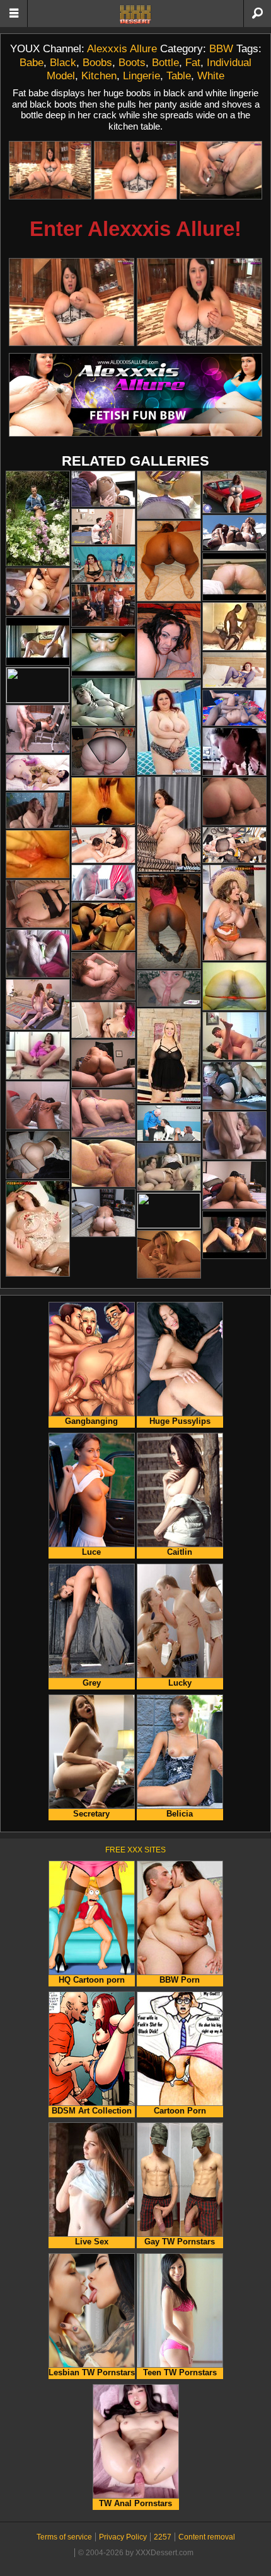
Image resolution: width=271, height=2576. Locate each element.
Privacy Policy (123, 2537)
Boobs (97, 62)
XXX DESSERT (135, 14)
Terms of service (64, 2537)
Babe (32, 62)
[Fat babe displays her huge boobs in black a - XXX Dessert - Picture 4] (72, 302)
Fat (193, 62)
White (211, 76)
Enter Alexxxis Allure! (135, 229)
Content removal (207, 2537)
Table (179, 76)
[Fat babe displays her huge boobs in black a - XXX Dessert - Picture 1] (50, 170)
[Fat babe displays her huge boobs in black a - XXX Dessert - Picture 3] (221, 170)
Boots (132, 62)
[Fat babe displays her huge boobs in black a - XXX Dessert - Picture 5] (199, 302)
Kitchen (99, 76)
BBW (221, 48)
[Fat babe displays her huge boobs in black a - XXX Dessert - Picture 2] (135, 170)
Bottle (165, 62)
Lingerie (141, 76)
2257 (163, 2537)
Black (63, 62)
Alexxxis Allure (122, 48)
